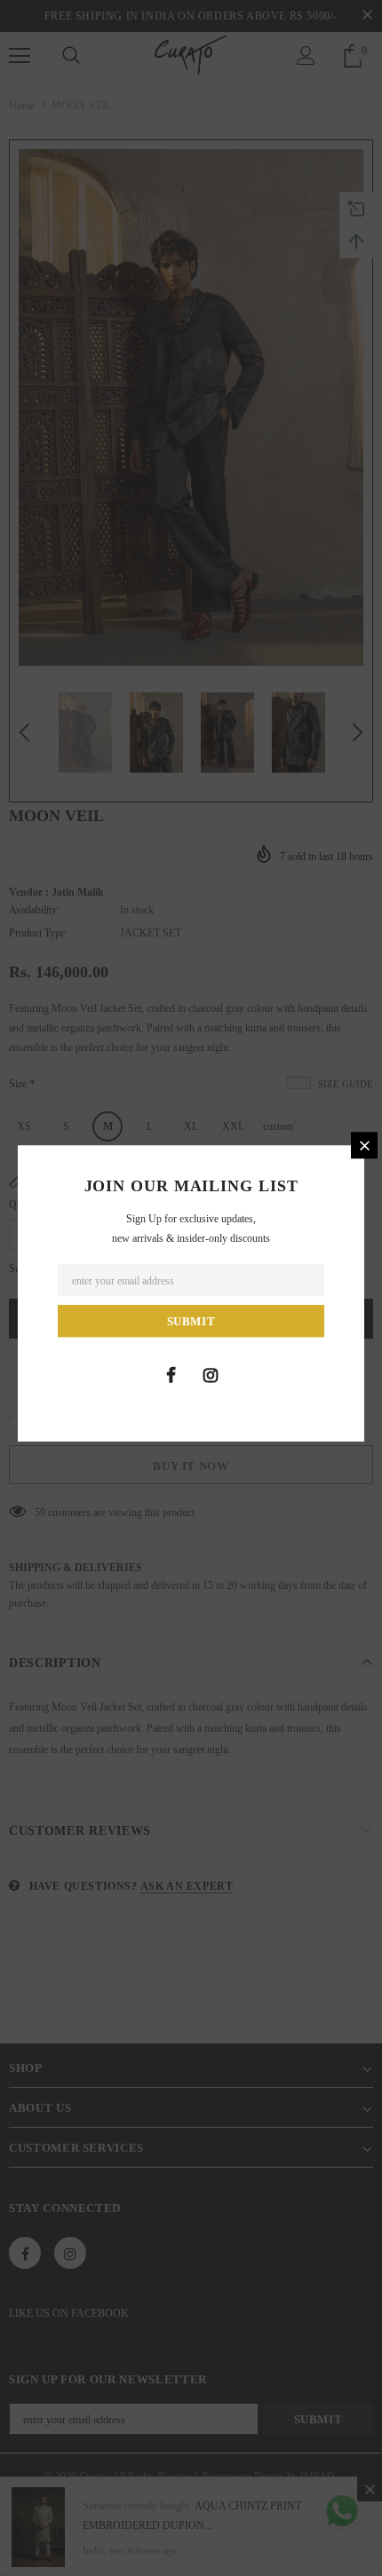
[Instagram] (211, 1375)
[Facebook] (171, 1375)
